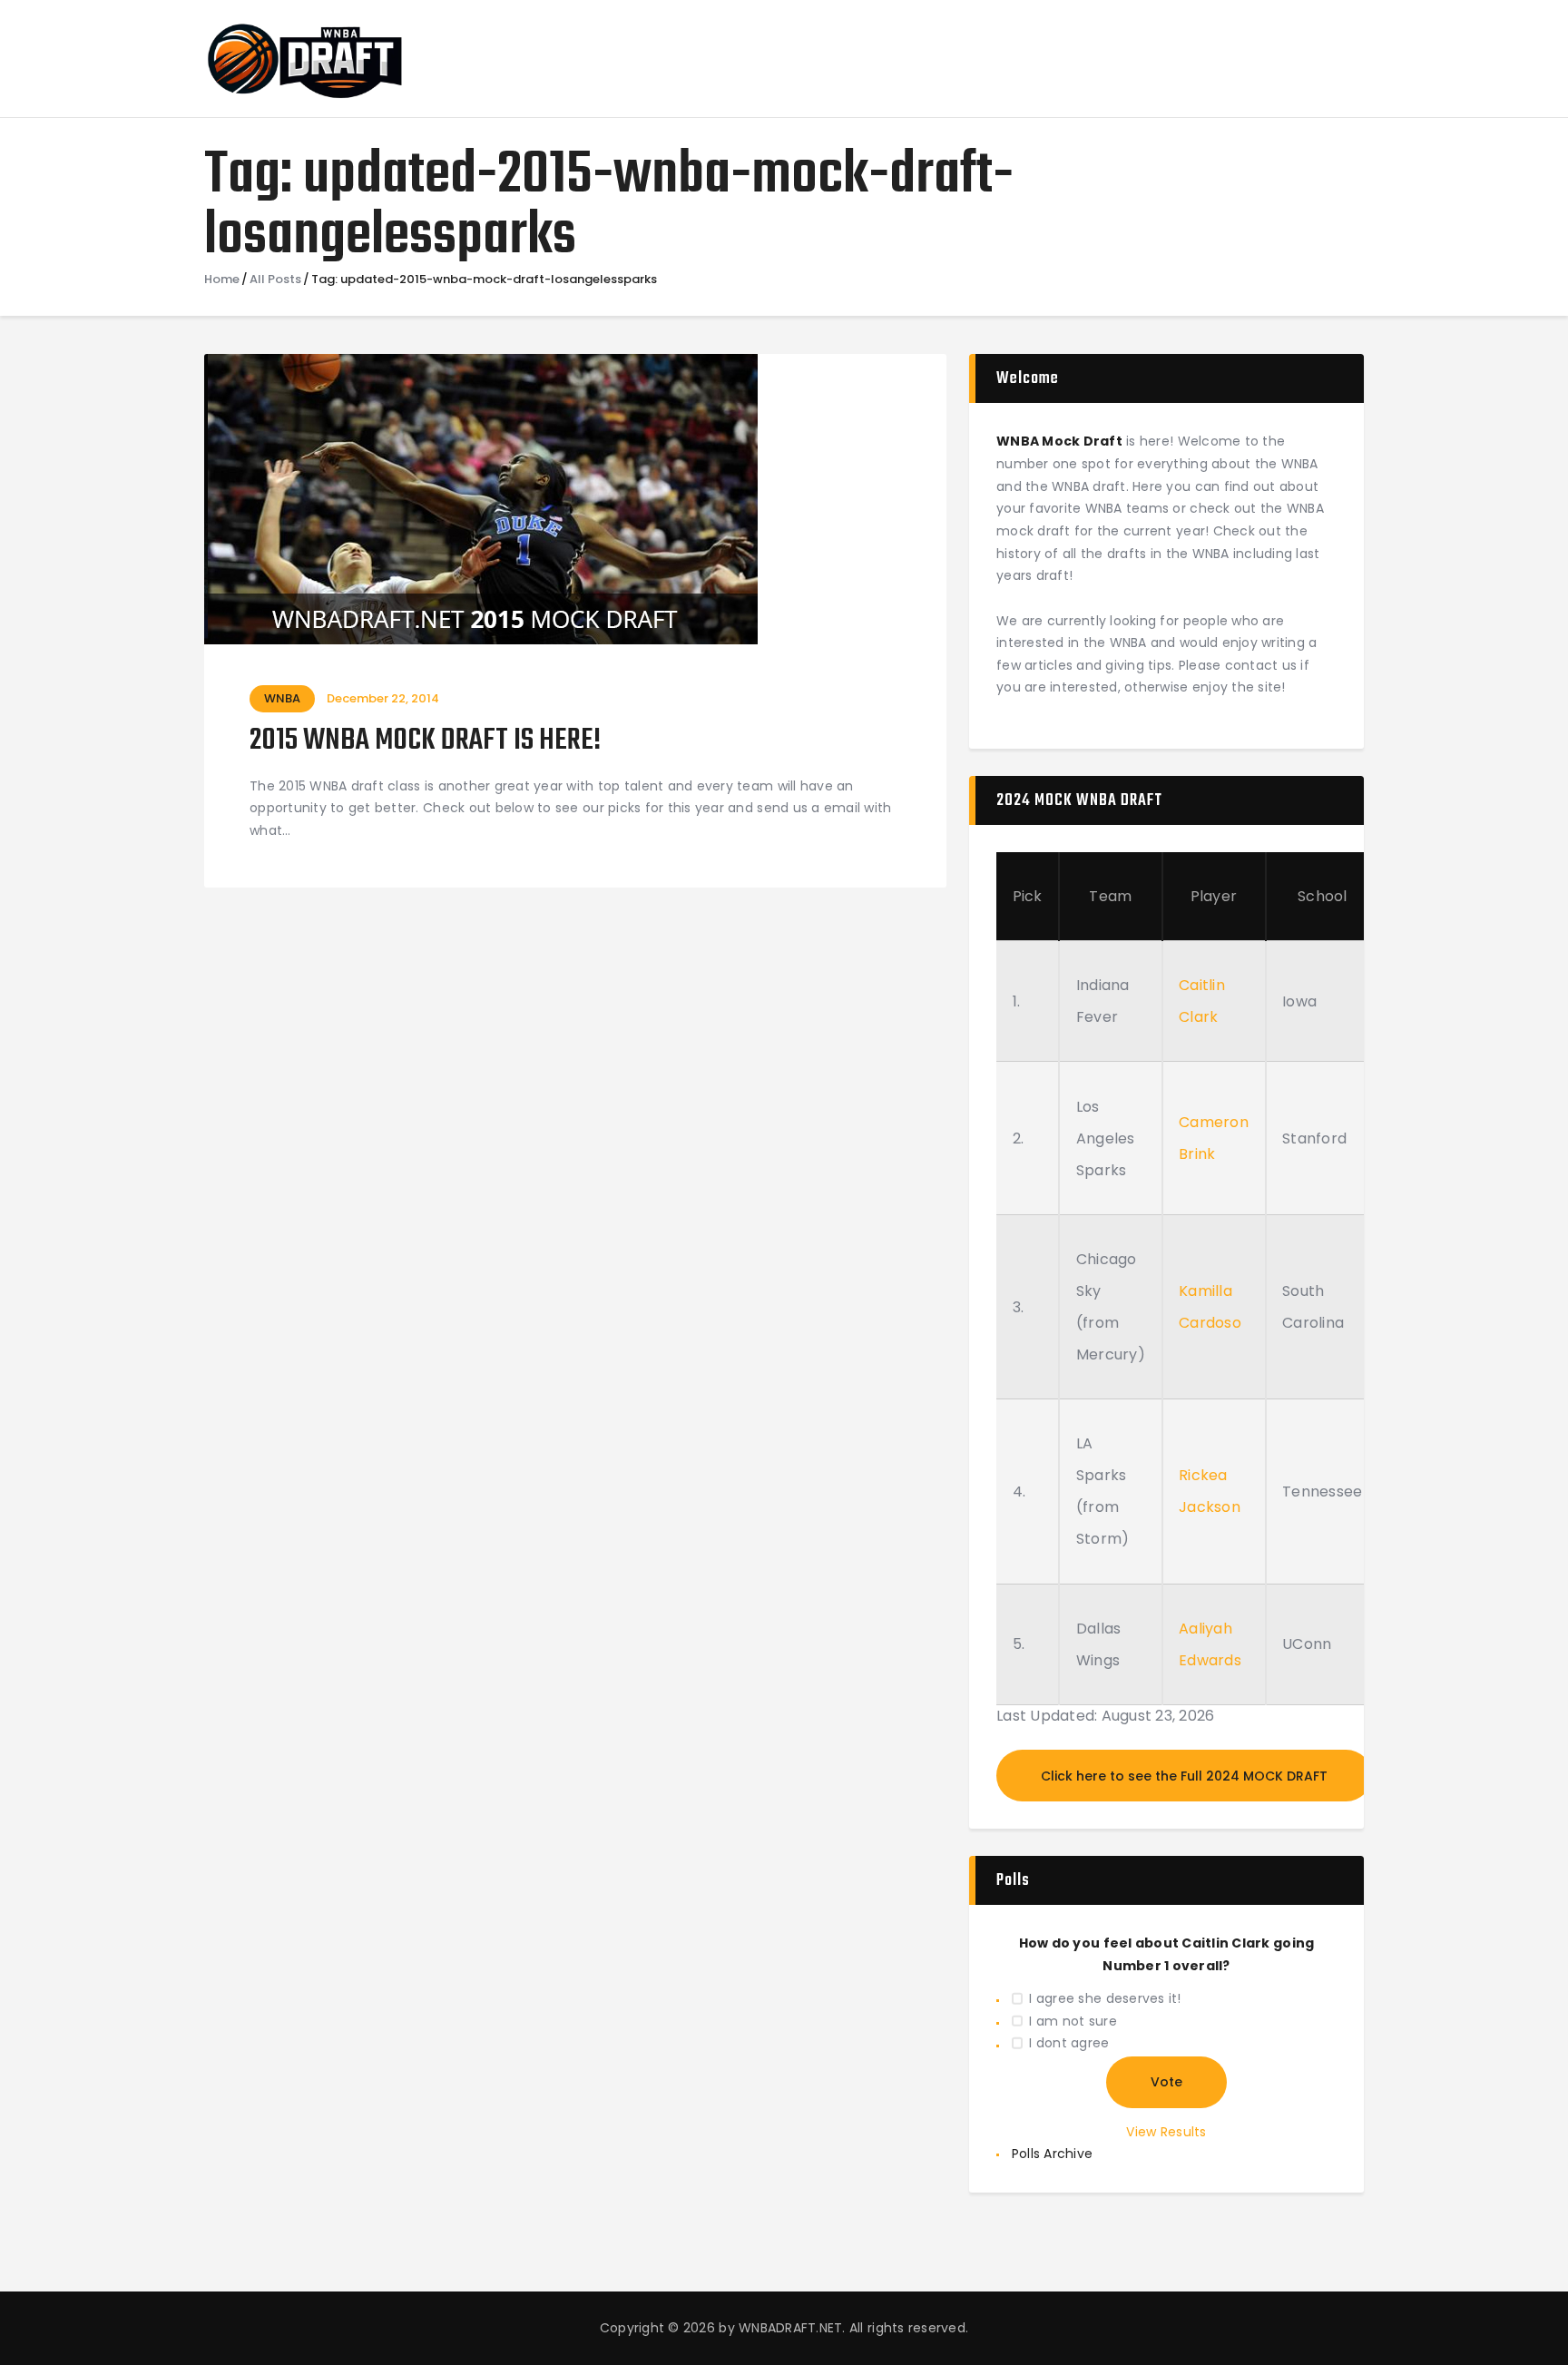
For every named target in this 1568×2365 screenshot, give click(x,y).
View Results (1166, 2132)
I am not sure (1073, 2021)
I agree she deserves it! (1105, 1998)
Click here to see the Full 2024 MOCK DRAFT (1184, 1776)
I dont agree (1069, 2043)
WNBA (282, 698)
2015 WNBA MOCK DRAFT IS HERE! (425, 742)
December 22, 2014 (383, 698)
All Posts (275, 279)
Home (222, 280)
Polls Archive (1052, 2154)
